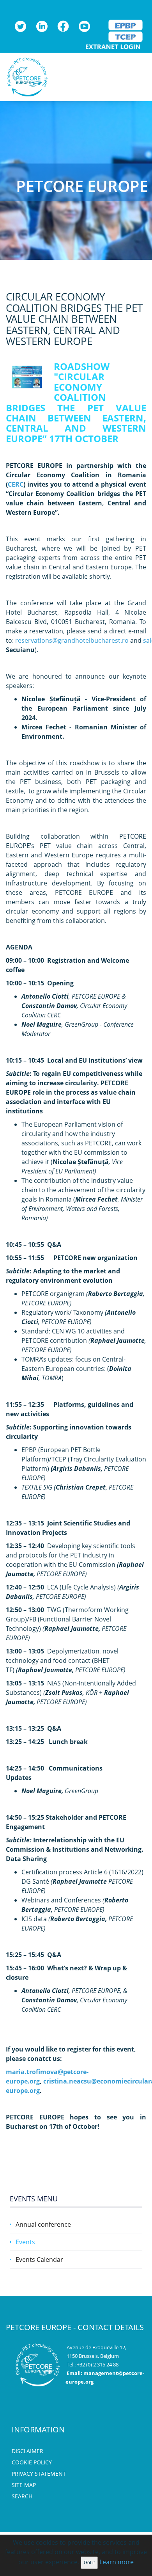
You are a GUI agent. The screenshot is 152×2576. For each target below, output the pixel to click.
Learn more (117, 2562)
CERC (16, 484)
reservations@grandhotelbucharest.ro (72, 640)
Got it (89, 2563)
